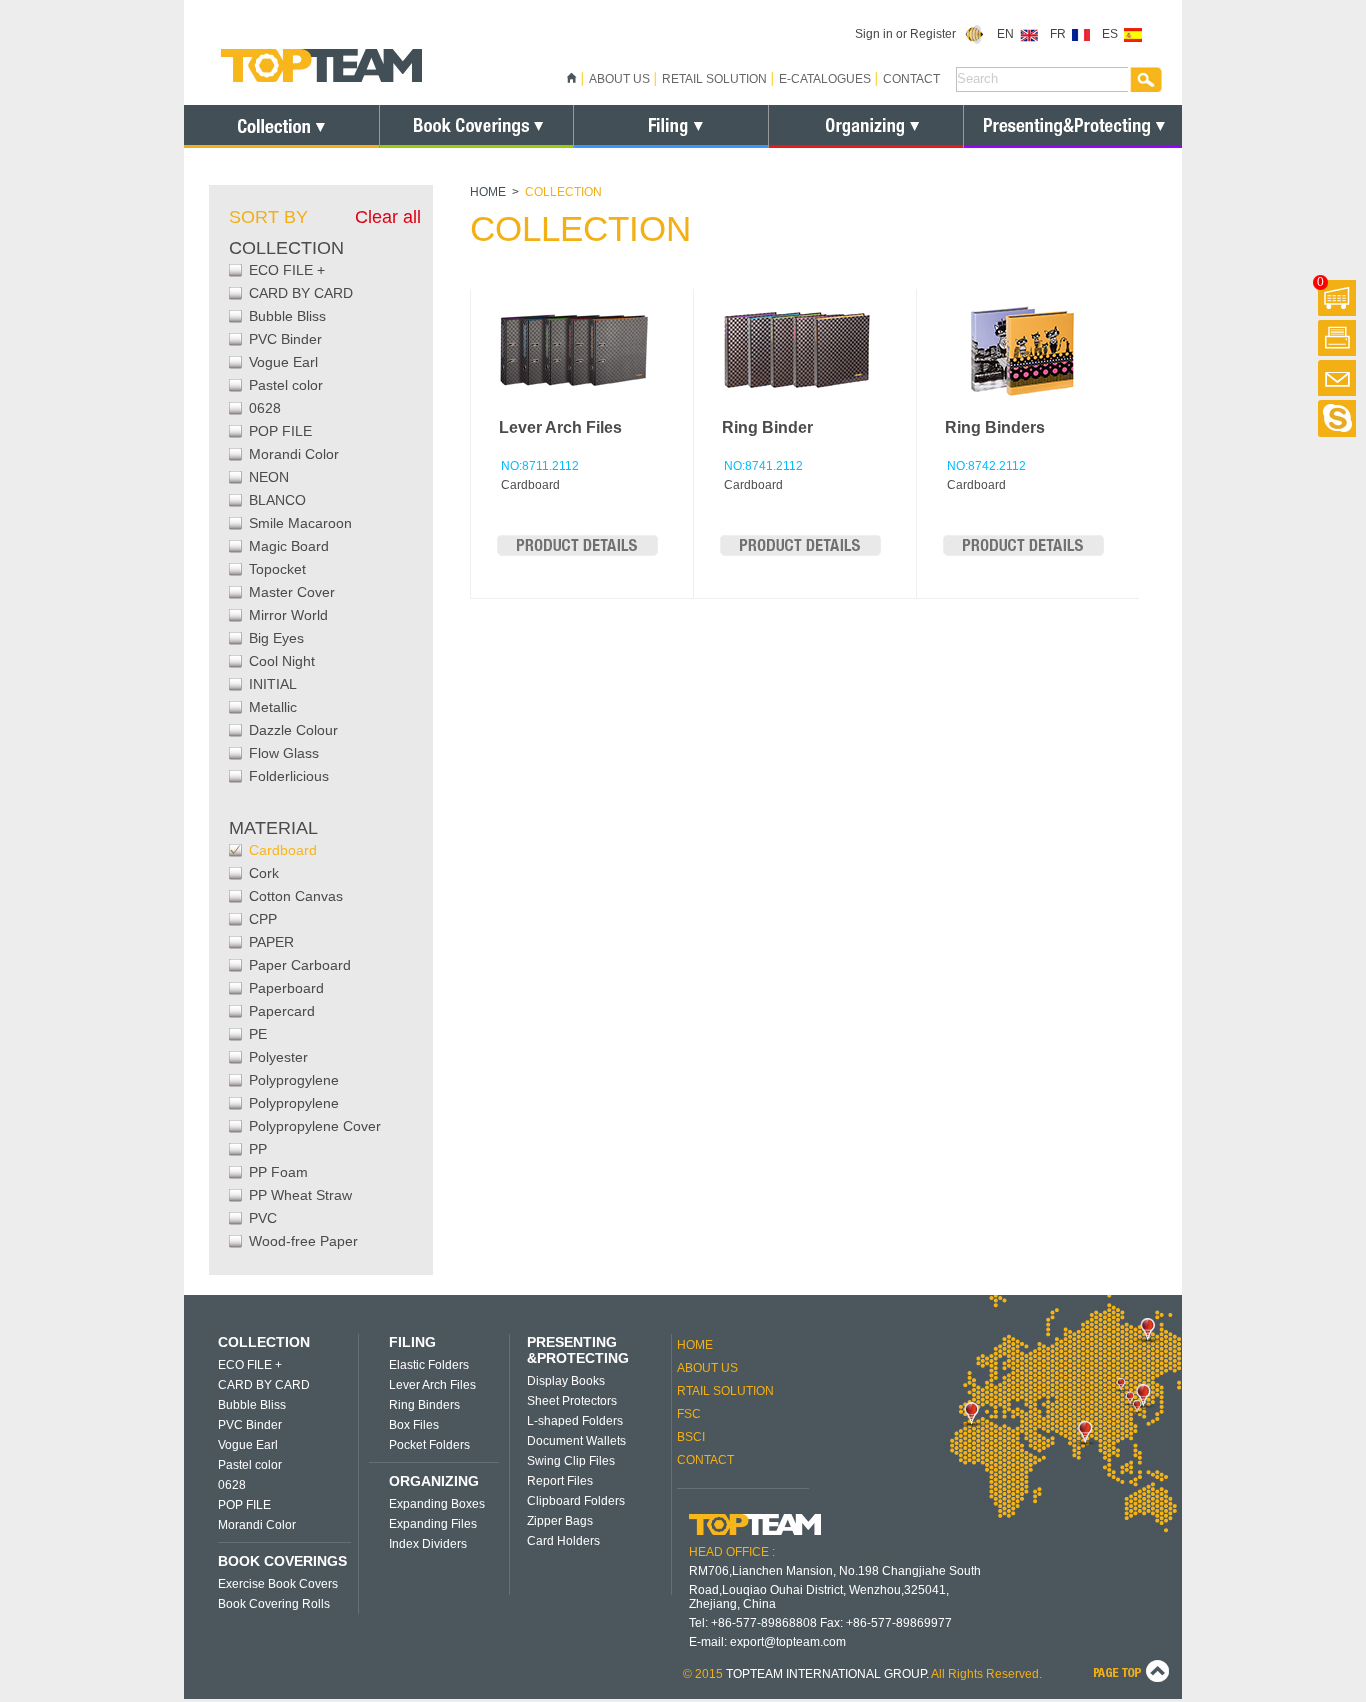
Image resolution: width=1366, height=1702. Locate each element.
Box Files (414, 1425)
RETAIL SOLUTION (714, 79)
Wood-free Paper (303, 1241)
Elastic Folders (429, 1365)
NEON (269, 477)
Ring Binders (995, 427)
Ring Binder (767, 427)
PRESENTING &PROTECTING (578, 1350)
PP (258, 1149)
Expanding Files (433, 1524)
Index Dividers (428, 1544)
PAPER (271, 942)
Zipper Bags (560, 1521)
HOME (488, 192)
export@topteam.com (788, 1642)
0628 (265, 408)
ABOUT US (619, 79)
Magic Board (289, 546)
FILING (412, 1342)
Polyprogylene (294, 1080)
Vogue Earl (283, 362)
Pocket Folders (429, 1445)
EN (1008, 34)
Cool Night (282, 661)
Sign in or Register (910, 34)
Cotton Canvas (296, 896)
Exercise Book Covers (278, 1584)
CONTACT (911, 79)
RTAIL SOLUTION (725, 1391)
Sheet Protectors (572, 1401)
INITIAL (273, 684)
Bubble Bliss (287, 316)
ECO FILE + (287, 270)
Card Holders (563, 1541)
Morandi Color (294, 454)
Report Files (560, 1481)
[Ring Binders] (1023, 552)
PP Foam (278, 1172)
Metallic (273, 707)
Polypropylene (294, 1103)
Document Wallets (576, 1441)
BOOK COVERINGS (282, 1561)
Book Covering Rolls (274, 1604)
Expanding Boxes (437, 1504)
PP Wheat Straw (300, 1195)
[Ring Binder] (800, 552)
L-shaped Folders (575, 1421)
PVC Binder (285, 339)
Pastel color (286, 385)
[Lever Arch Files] (577, 552)
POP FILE (280, 431)
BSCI (691, 1437)
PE (258, 1034)
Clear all (388, 217)
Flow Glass (284, 753)
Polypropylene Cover (315, 1126)
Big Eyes (276, 638)
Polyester (278, 1057)
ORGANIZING (434, 1481)
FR (1061, 34)
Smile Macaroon (300, 523)
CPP (263, 919)
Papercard (282, 1011)
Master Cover (292, 592)
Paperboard (286, 988)
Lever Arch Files (560, 427)
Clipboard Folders (576, 1501)
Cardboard (283, 850)
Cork (264, 873)
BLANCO (277, 500)
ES (1113, 34)
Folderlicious (289, 776)
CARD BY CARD (301, 293)
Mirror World (288, 615)
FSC (689, 1414)
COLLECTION (264, 1342)
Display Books (566, 1381)
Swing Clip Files (571, 1461)
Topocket (277, 569)
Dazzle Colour (293, 730)
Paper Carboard (300, 965)
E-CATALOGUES (825, 79)
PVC (263, 1218)
